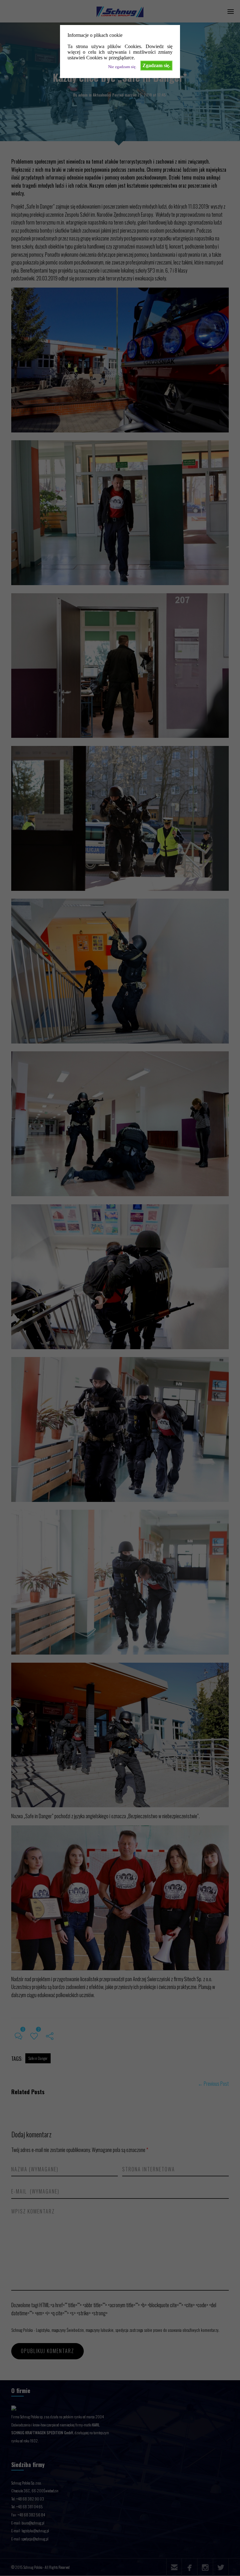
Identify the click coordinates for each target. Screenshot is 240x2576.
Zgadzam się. (156, 65)
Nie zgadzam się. (122, 67)
